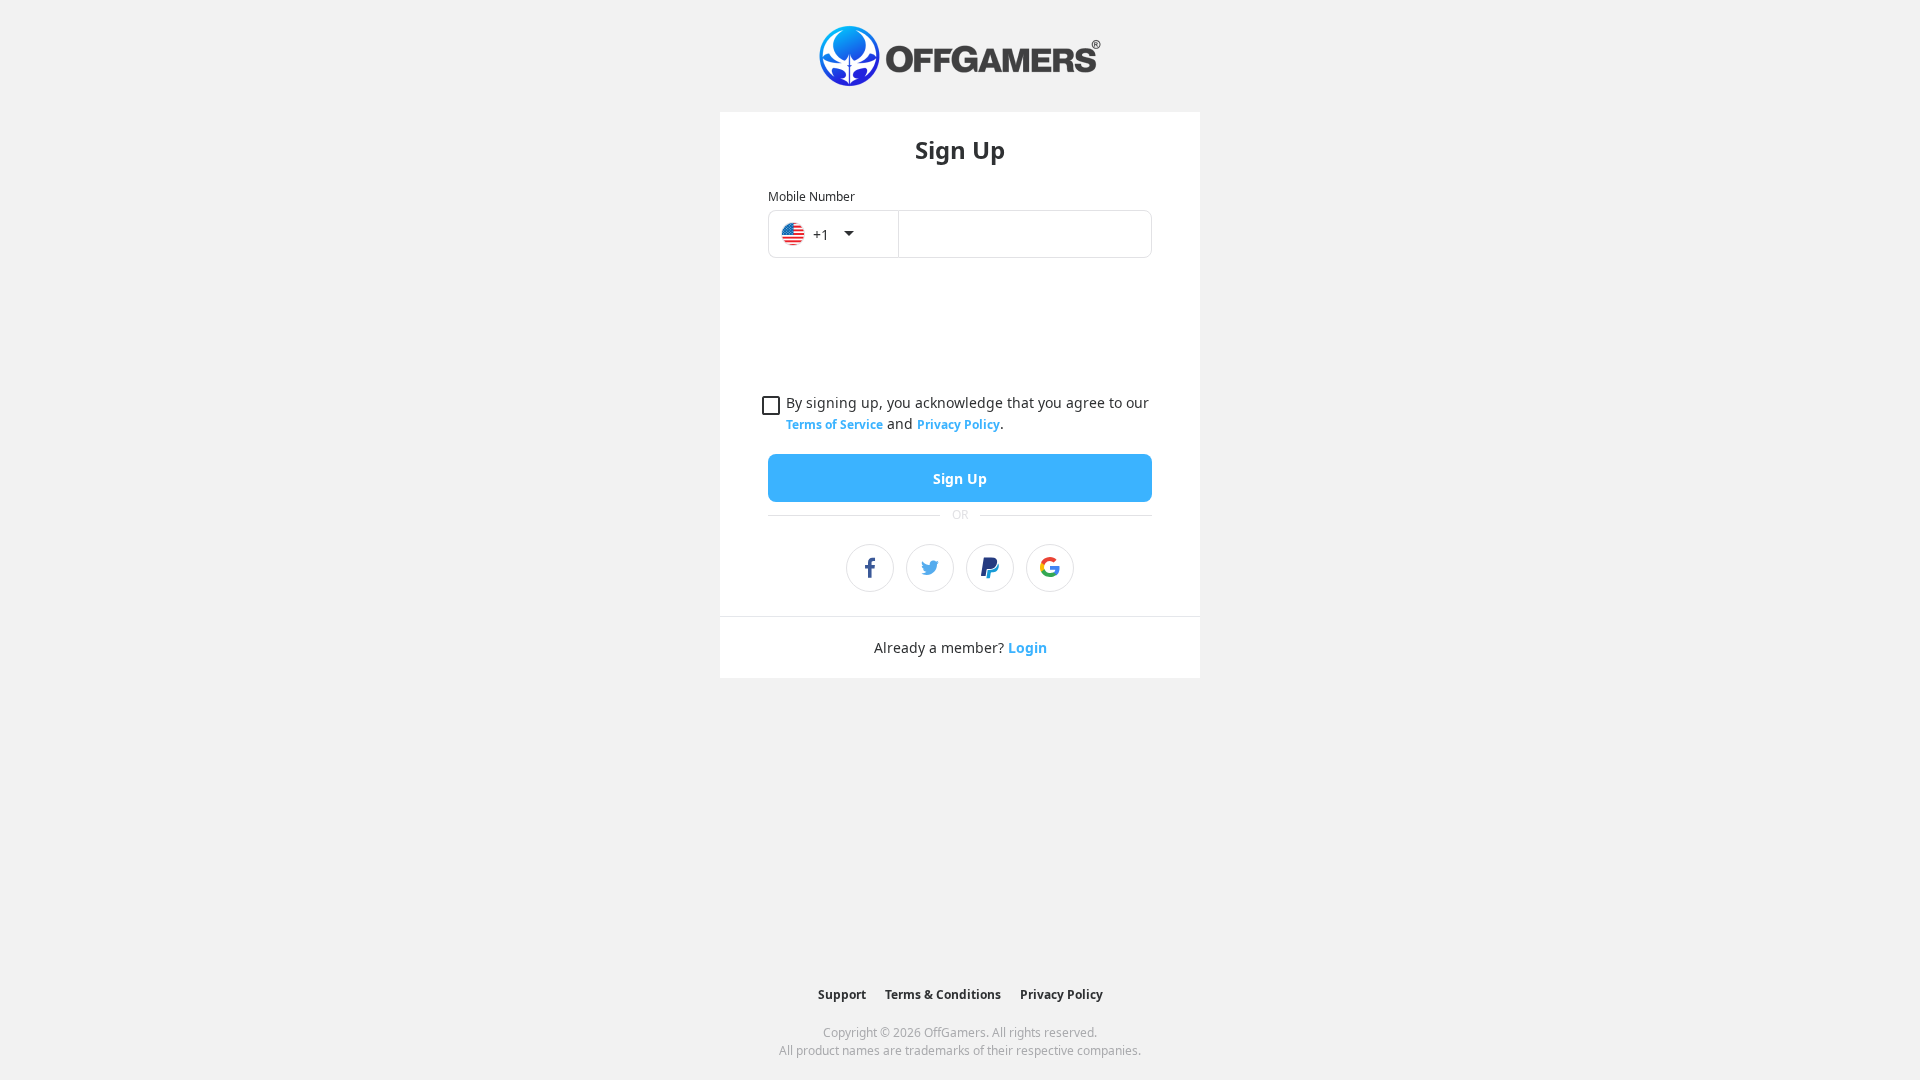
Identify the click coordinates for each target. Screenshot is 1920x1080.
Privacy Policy (958, 424)
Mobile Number (811, 196)
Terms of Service (834, 424)
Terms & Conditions (943, 994)
